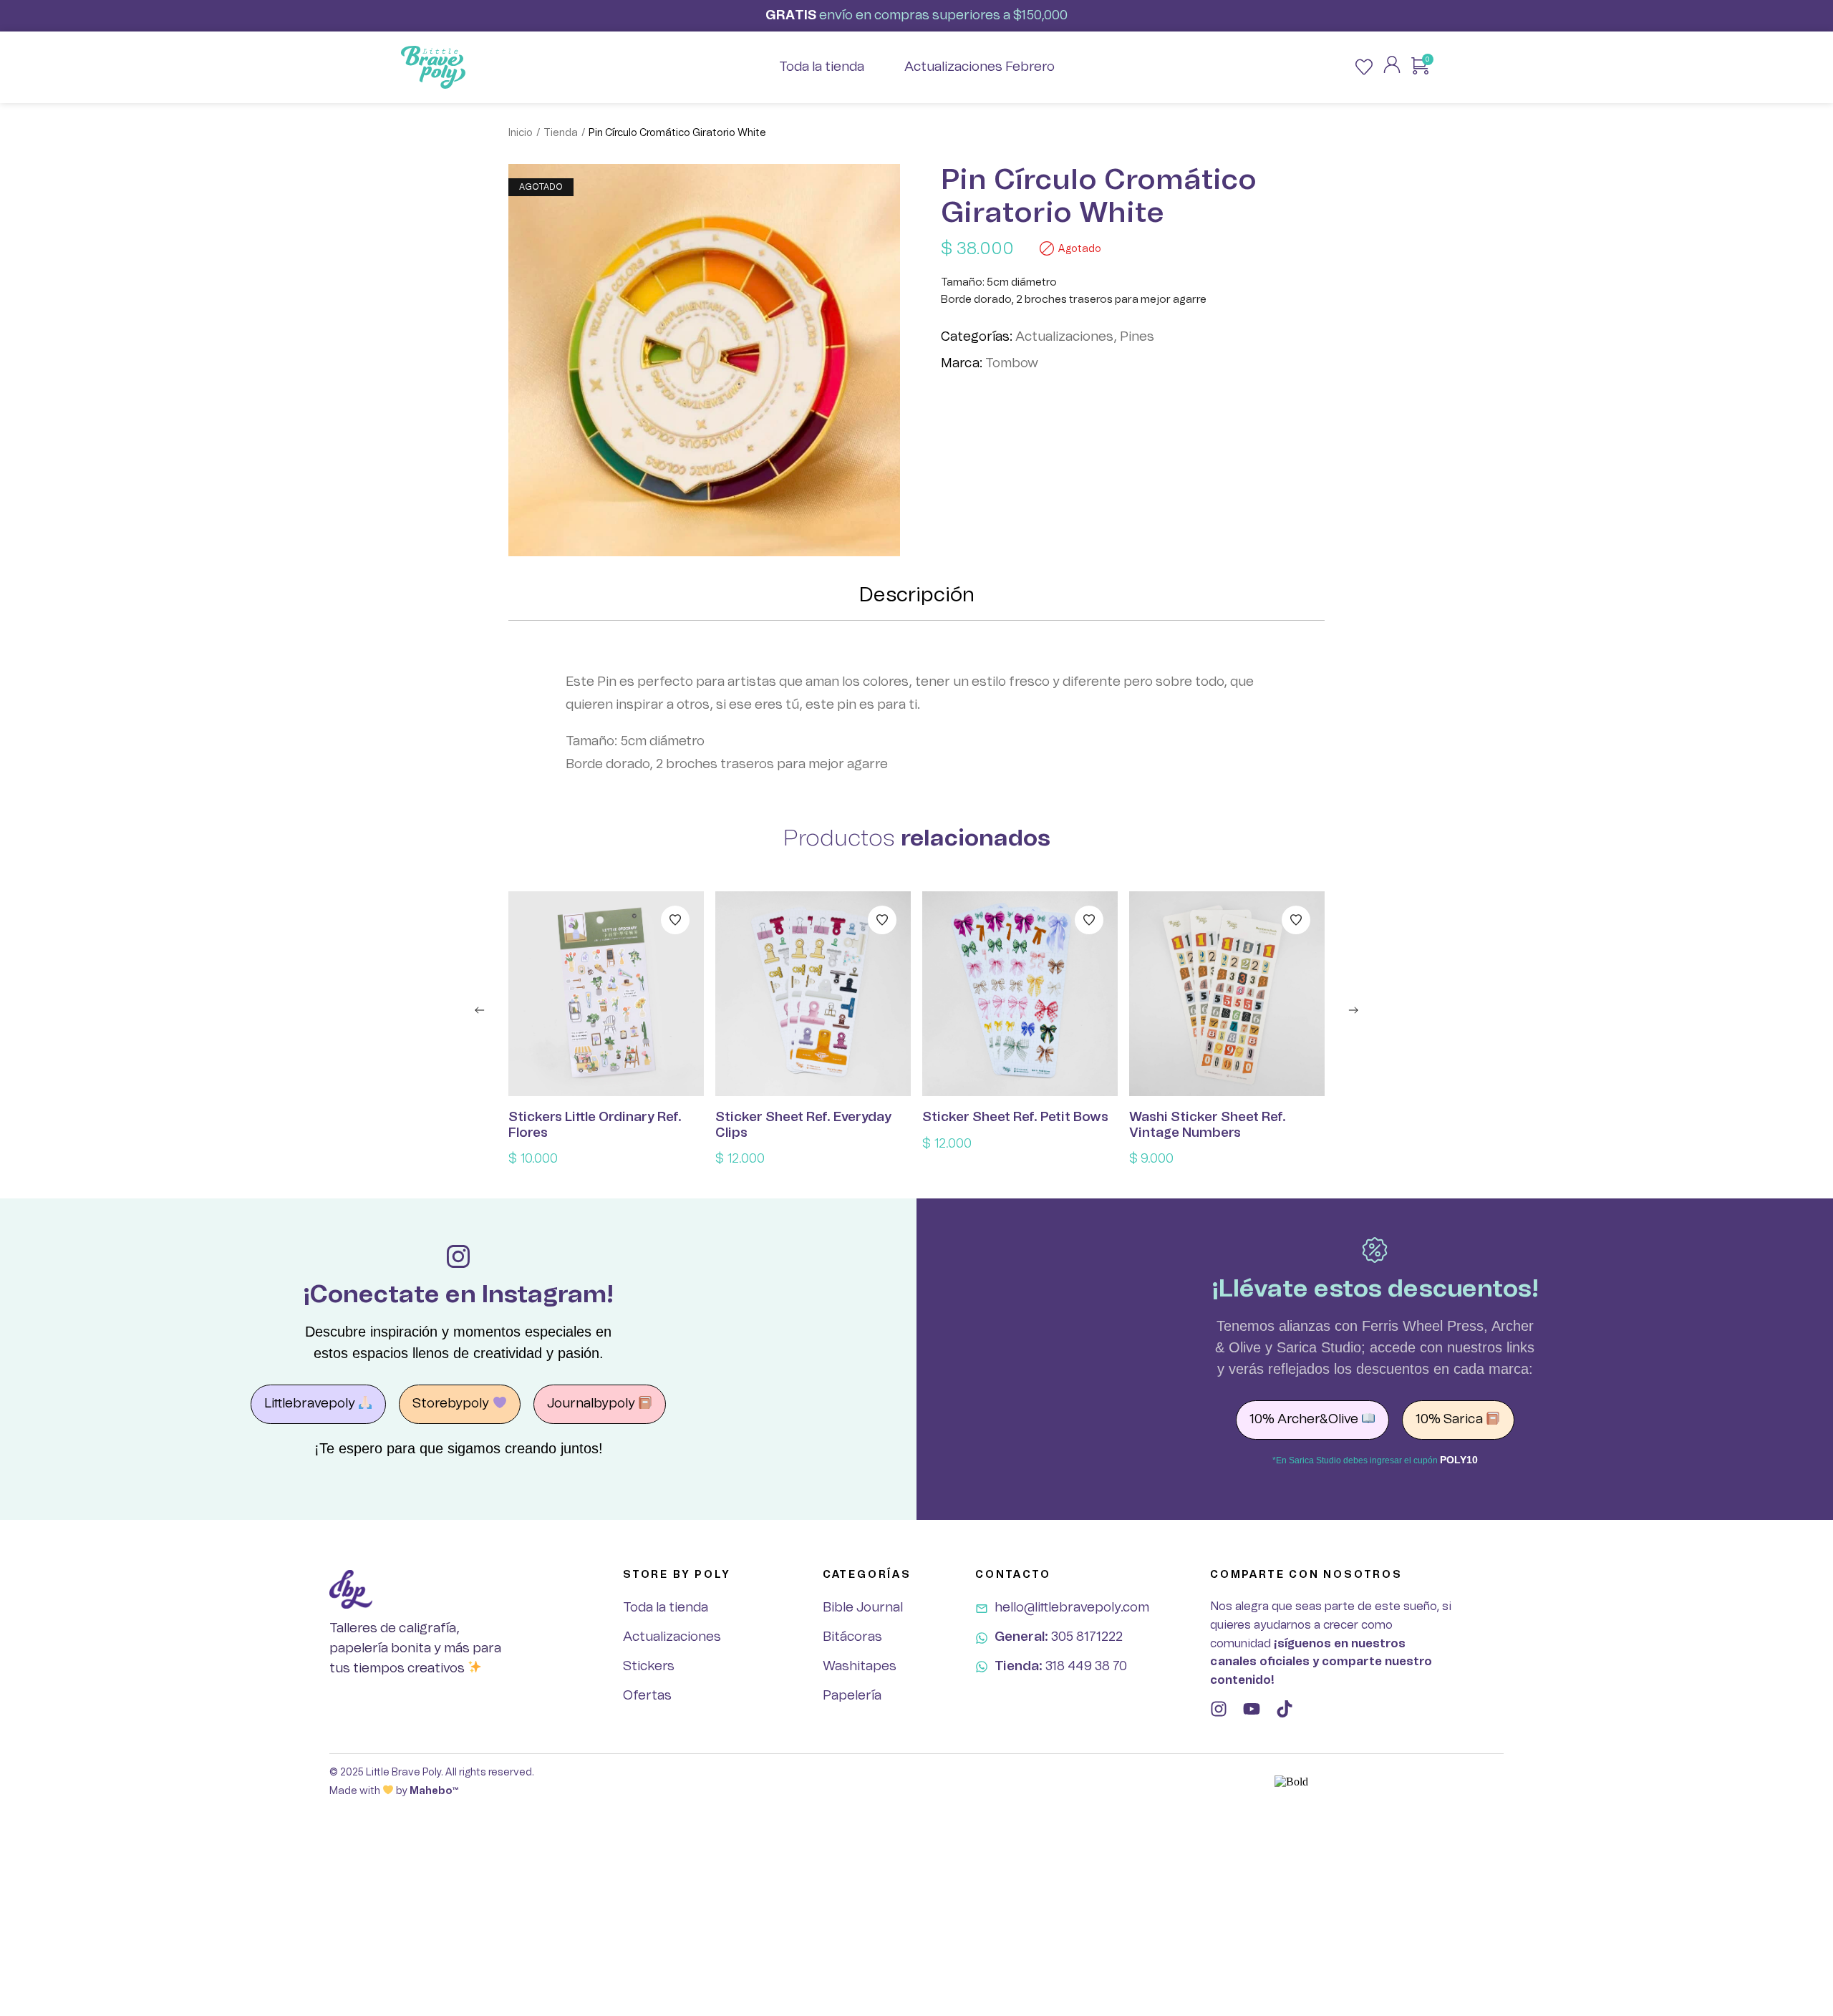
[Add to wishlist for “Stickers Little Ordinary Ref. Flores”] (675, 920)
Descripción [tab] (917, 596)
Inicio (521, 133)
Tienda (561, 133)
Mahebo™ (434, 1791)
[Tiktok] (1285, 1709)
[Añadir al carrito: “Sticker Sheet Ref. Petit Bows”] (1020, 994)
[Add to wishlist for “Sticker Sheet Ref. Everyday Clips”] (882, 920)
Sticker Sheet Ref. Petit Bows (1015, 1118)
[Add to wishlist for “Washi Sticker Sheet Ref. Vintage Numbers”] (1296, 920)
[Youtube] (1252, 1709)
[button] (480, 1010)
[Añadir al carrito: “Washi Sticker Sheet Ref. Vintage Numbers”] (1227, 994)
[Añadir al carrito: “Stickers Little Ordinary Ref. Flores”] (606, 994)
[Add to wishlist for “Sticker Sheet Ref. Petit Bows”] (1089, 920)
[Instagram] (1219, 1709)
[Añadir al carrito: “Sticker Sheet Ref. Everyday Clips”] (813, 994)
